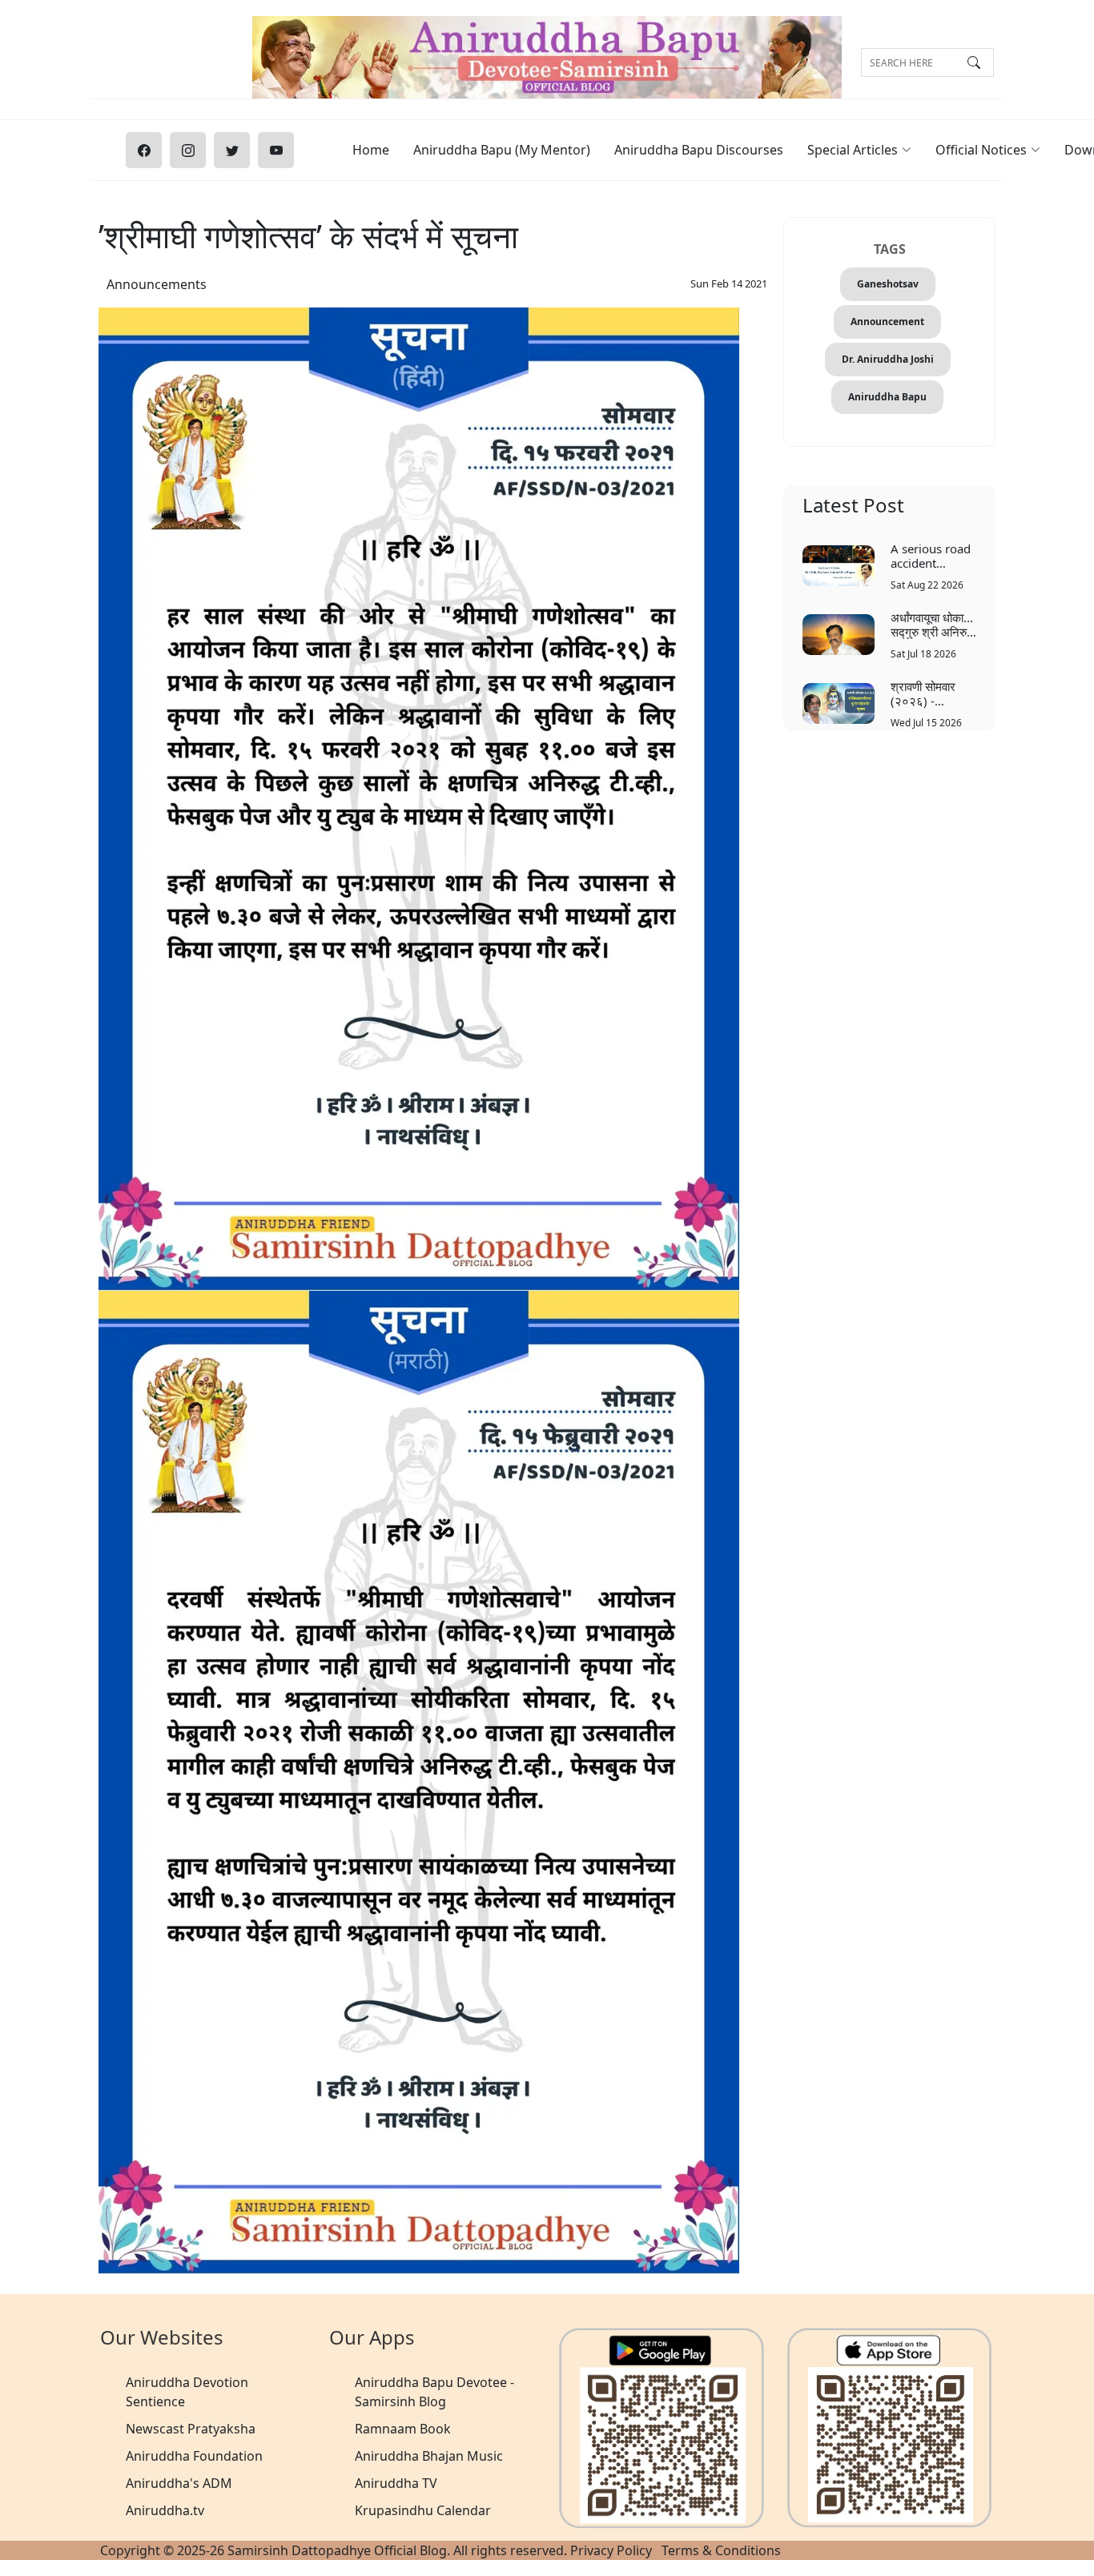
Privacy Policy (611, 2550)
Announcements (157, 284)
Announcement (887, 321)
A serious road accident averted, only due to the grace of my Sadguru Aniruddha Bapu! (931, 555)
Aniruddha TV (396, 2483)
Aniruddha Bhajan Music (429, 2456)
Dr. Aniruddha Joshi (888, 359)
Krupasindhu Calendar (423, 2510)
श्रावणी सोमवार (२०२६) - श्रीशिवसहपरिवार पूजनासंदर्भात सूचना (932, 693)
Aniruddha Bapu (887, 397)
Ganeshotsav (888, 284)
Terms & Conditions (721, 2550)
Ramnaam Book (403, 2429)
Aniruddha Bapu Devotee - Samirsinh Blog (434, 2392)
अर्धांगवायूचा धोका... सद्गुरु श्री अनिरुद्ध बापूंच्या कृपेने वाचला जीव (932, 624)
